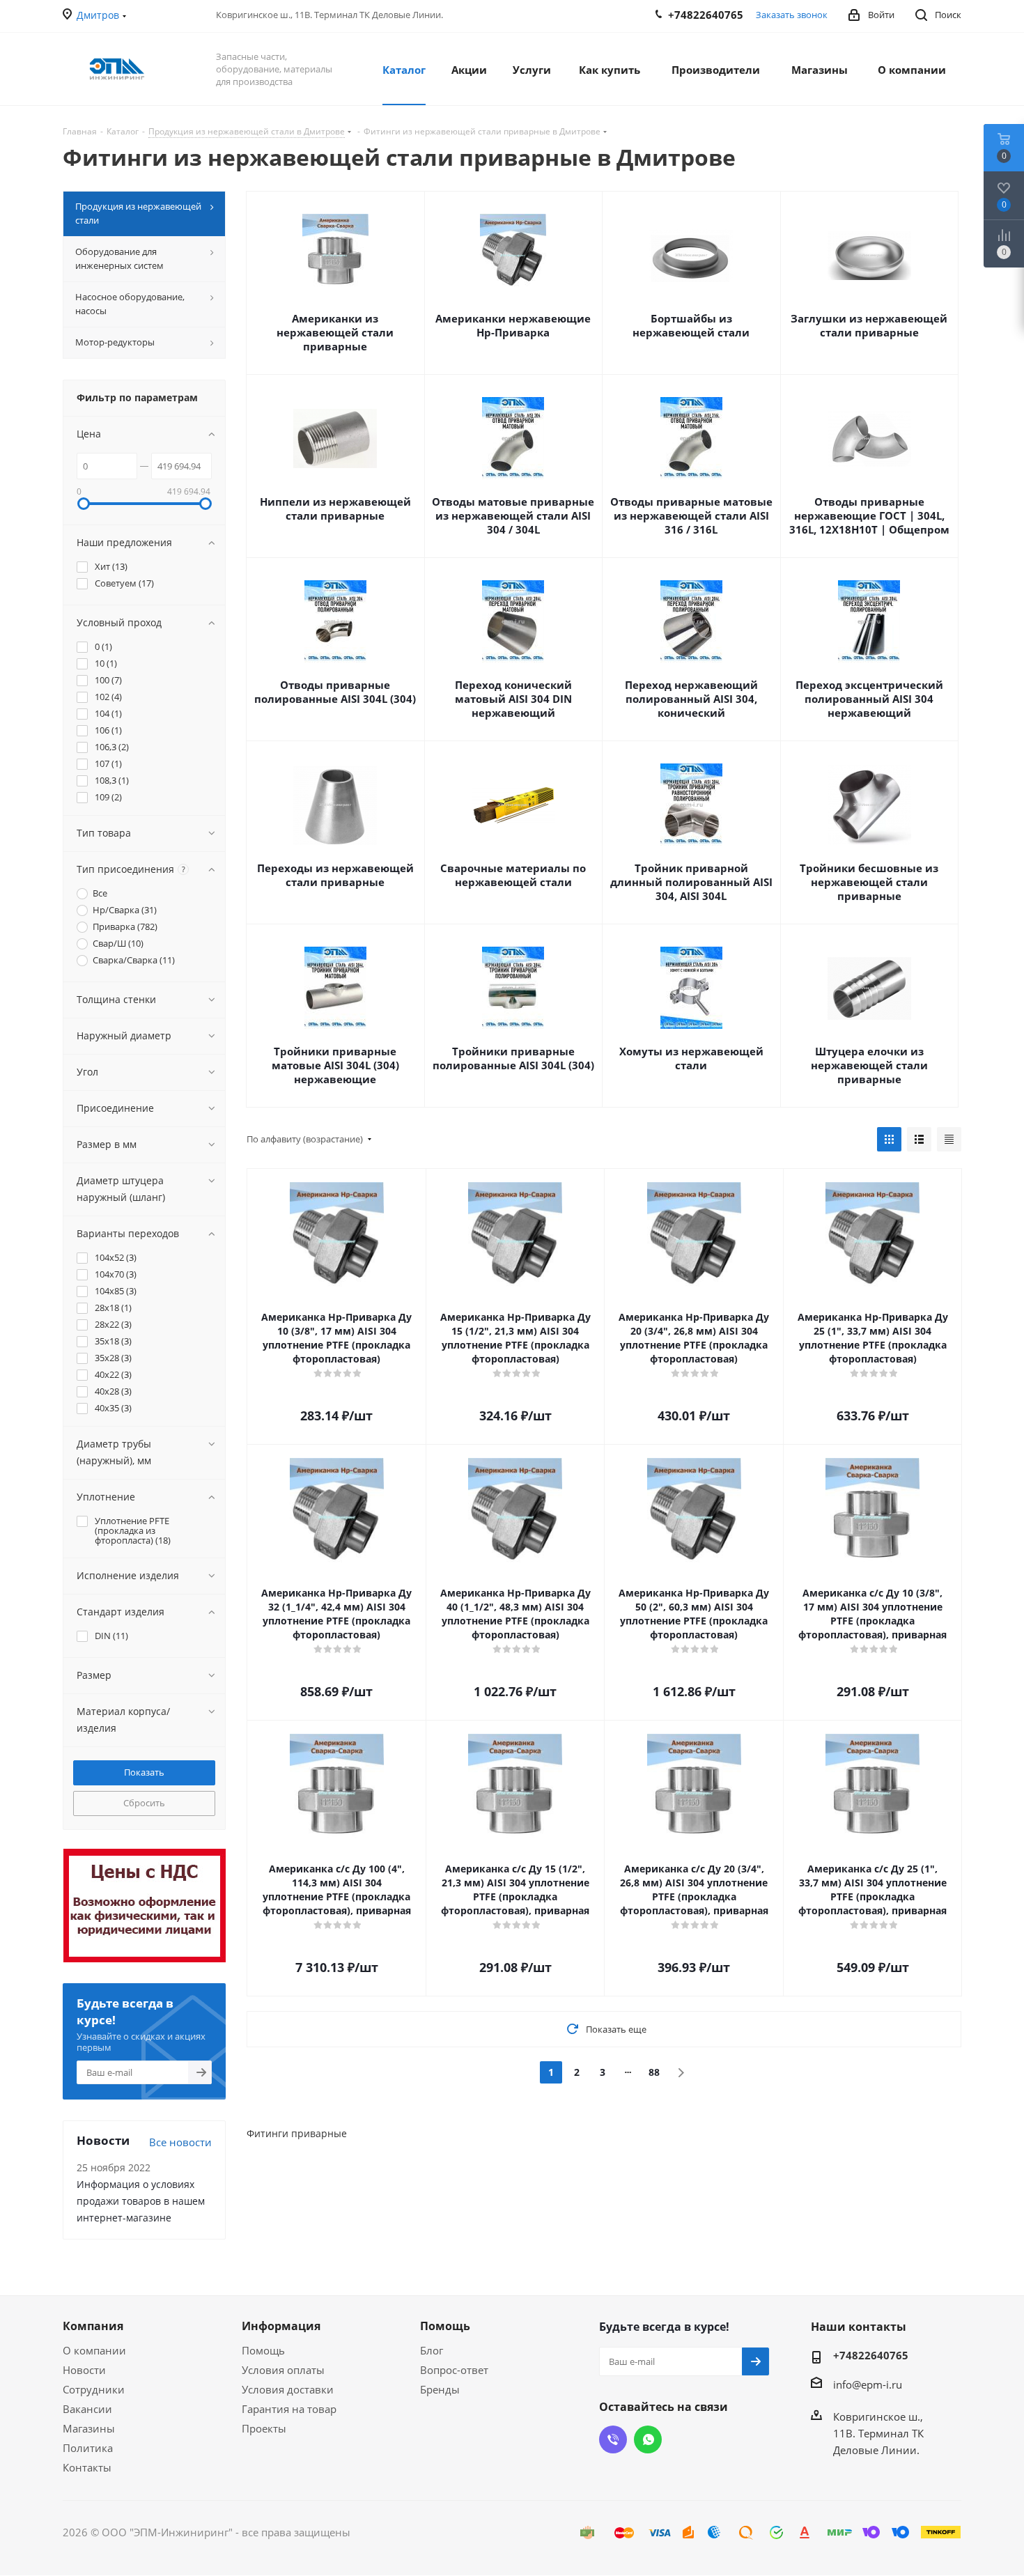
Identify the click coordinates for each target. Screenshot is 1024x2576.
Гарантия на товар (289, 2409)
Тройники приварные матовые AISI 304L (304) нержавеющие (335, 1065)
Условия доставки (288, 2389)
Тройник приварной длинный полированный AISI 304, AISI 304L (691, 882)
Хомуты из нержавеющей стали (691, 1058)
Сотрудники (94, 2389)
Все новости (180, 2142)
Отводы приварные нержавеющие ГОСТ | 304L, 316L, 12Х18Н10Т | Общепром (869, 515)
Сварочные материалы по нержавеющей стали (513, 875)
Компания (93, 2326)
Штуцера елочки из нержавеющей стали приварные (869, 1065)
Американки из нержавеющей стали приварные (335, 332)
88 (654, 2072)
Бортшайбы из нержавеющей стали (691, 325)
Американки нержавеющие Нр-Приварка (513, 325)
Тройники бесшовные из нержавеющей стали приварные (869, 882)
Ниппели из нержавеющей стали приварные (335, 509)
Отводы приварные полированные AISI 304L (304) (335, 692)
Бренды (440, 2389)
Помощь (263, 2350)
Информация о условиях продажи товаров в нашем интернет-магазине (141, 2201)
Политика (88, 2448)
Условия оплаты (283, 2370)
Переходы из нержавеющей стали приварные (335, 875)
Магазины (89, 2428)
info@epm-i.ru (868, 2384)
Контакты (87, 2467)
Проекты (264, 2428)
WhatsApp (648, 2439)
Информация (281, 2326)
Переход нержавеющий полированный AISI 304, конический (691, 699)
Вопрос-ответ (454, 2370)
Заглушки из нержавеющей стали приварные (869, 325)
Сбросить (144, 1803)
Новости (84, 2370)
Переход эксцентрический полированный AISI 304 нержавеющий (869, 699)
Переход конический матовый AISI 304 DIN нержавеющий (513, 699)
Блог (432, 2350)
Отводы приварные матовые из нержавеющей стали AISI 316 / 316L (691, 515)
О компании (94, 2350)
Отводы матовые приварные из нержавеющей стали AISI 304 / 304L (513, 515)
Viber (613, 2439)
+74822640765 (871, 2355)
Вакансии (87, 2409)
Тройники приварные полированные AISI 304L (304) (513, 1058)
